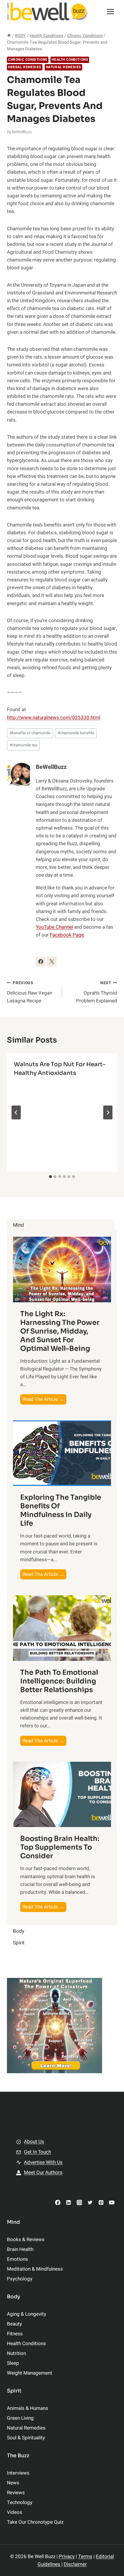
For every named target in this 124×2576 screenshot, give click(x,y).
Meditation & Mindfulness (35, 2269)
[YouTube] (112, 2203)
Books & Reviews (26, 2240)
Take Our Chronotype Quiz (35, 2522)
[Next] (108, 1112)
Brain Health (20, 2249)
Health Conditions (70, 60)
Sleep (13, 2363)
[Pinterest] (101, 2203)
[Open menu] (110, 11)
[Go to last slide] (16, 1112)
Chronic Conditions (28, 60)
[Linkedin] (68, 2203)
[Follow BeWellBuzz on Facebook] (41, 962)
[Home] (9, 36)
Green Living (20, 2418)
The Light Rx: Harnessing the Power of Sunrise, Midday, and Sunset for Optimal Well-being (60, 1331)
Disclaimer (75, 2564)
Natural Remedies (64, 67)
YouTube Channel (54, 927)
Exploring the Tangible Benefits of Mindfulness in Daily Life (61, 1510)
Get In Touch (37, 2152)
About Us (34, 2142)
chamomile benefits (76, 733)
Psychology (20, 2279)
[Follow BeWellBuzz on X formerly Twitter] (52, 962)
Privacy (67, 2556)
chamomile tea (23, 745)
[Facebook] (58, 2203)
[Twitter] (90, 2203)
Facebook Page (67, 935)
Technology (20, 2502)
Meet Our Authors (43, 2172)
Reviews (16, 2493)
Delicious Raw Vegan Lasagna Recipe (30, 992)
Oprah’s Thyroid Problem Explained (97, 992)
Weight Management (30, 2373)
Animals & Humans (28, 2408)
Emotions (17, 2259)
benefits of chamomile (30, 733)
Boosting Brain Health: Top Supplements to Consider (60, 1847)
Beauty (14, 2324)
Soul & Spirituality (26, 2438)
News (13, 2483)
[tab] (50, 1177)
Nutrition (16, 2353)
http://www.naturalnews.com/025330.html (54, 718)
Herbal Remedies (25, 67)
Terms (85, 2556)
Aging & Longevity (27, 2314)
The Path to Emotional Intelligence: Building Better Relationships (59, 1681)
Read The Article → (44, 1400)
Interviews (18, 2473)
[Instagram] (79, 2203)
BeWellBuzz (22, 132)
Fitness (15, 2334)
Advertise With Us (43, 2162)
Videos (15, 2512)
